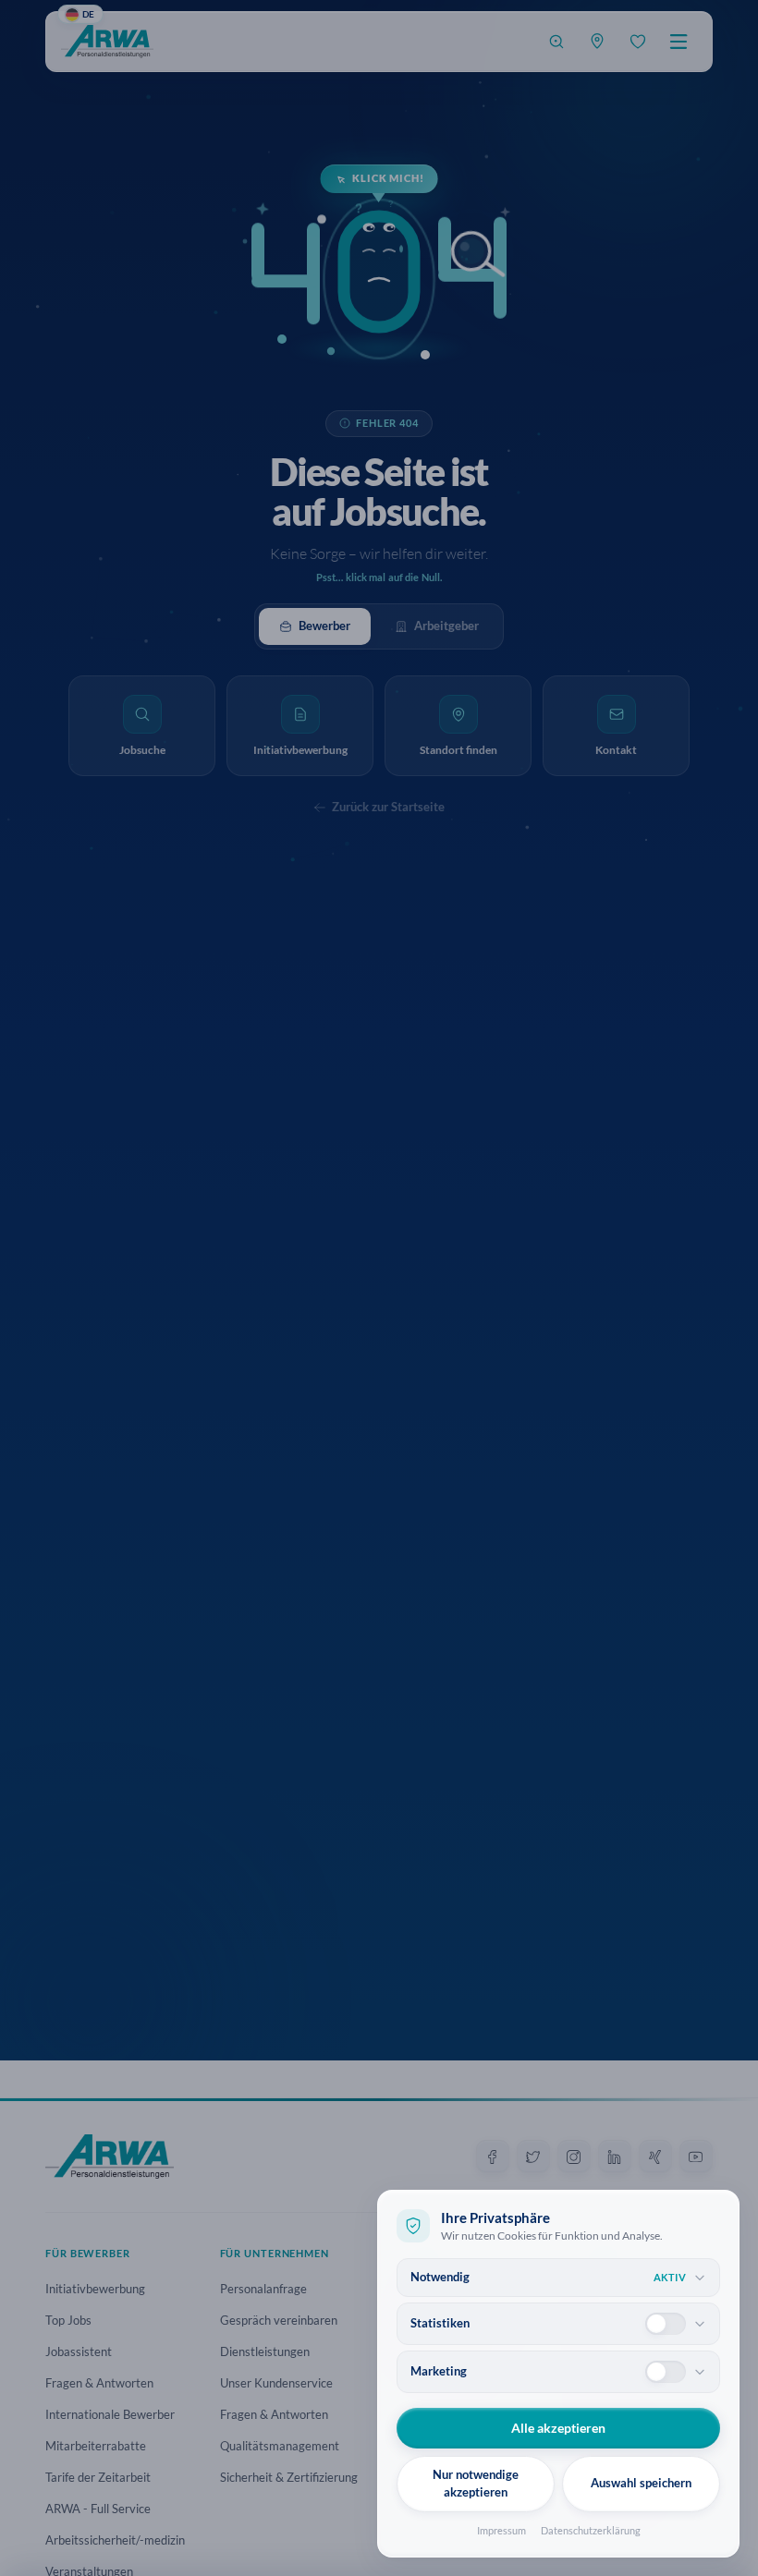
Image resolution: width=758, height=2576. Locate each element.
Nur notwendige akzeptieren (476, 2484)
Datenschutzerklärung (591, 2530)
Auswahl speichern (641, 2483)
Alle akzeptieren (558, 2428)
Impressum (501, 2530)
